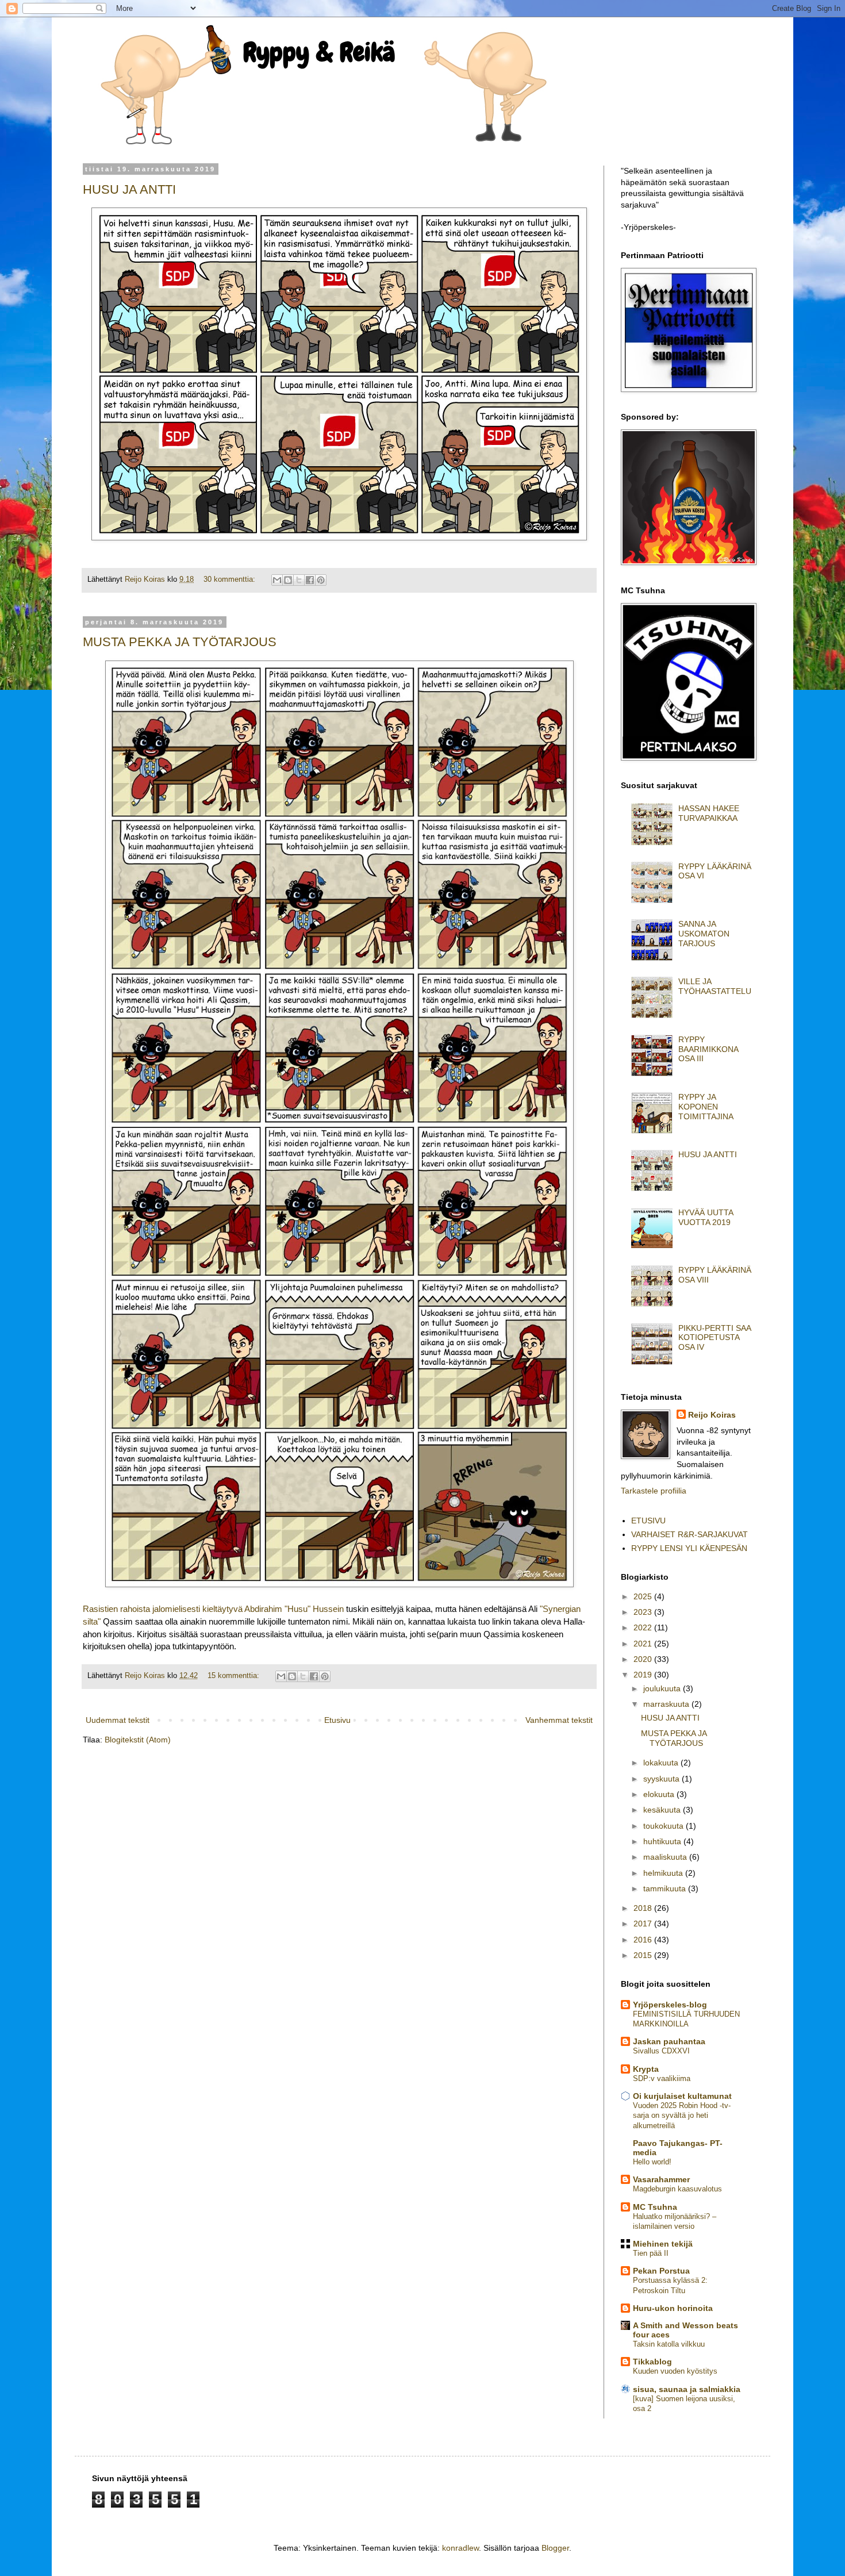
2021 (644, 1644)
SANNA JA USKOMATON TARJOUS (704, 934)
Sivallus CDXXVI (661, 2051)
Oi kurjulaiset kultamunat (682, 2096)
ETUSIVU (648, 1521)
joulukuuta (663, 1688)
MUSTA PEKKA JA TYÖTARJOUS (180, 642)
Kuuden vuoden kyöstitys (675, 2371)
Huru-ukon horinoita (673, 2308)
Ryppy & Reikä (319, 52)
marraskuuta (667, 1704)
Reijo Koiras (712, 1415)
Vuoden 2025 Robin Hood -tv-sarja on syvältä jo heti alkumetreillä (682, 2116)
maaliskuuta (666, 1857)
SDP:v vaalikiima (662, 2078)
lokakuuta (662, 1763)
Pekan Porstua (661, 2271)
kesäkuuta (663, 1810)
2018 (644, 1908)
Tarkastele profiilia (654, 1491)
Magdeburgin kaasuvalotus (677, 2189)
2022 (644, 1627)
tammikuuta (666, 1888)
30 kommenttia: (231, 579)
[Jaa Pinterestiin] (321, 580)
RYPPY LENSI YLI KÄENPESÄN (689, 1548)
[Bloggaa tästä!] (288, 580)
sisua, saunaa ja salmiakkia (687, 2389)
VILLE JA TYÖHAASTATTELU (715, 986)
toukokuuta (665, 1826)
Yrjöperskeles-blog (670, 2005)
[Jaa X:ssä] (299, 580)
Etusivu (337, 1720)
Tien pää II (651, 2253)
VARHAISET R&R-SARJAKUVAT (690, 1534)
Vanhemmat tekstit (559, 1720)
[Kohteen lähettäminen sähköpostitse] (277, 580)
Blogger (555, 2548)
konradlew (460, 2548)
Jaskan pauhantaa (669, 2041)
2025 (644, 1596)
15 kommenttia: (235, 1676)
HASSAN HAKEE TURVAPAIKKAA (709, 813)
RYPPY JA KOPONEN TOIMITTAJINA (706, 1107)
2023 (644, 1612)
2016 (644, 1940)
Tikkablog (652, 2362)
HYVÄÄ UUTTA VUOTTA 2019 (706, 1217)
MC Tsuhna (655, 2207)
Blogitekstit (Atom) (138, 1740)
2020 (644, 1659)
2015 (644, 1955)
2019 (644, 1675)
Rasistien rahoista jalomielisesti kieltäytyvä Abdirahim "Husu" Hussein (213, 1609)
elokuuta (660, 1794)
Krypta (646, 2069)
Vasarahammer (661, 2179)
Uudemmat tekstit (118, 1720)
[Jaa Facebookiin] (310, 580)
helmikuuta (664, 1873)
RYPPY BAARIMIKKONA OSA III (708, 1049)
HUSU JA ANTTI (129, 189)
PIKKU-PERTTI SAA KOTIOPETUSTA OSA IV (715, 1338)
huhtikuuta (663, 1841)
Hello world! (652, 2162)
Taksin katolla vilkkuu (669, 2344)
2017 (644, 1924)
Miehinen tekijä (663, 2244)
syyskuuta (662, 1779)
